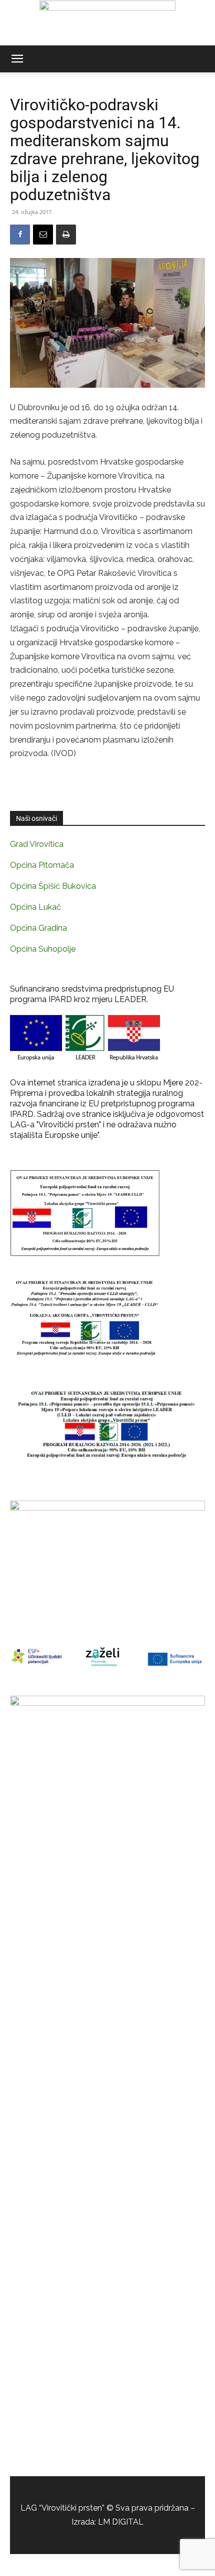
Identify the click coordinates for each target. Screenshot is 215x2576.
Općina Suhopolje (43, 949)
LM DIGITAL (121, 2522)
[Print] (66, 235)
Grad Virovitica (37, 844)
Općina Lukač (35, 907)
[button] (17, 59)
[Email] (43, 235)
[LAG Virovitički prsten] (107, 23)
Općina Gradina (38, 928)
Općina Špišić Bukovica (53, 886)
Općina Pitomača (42, 865)
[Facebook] (20, 235)
